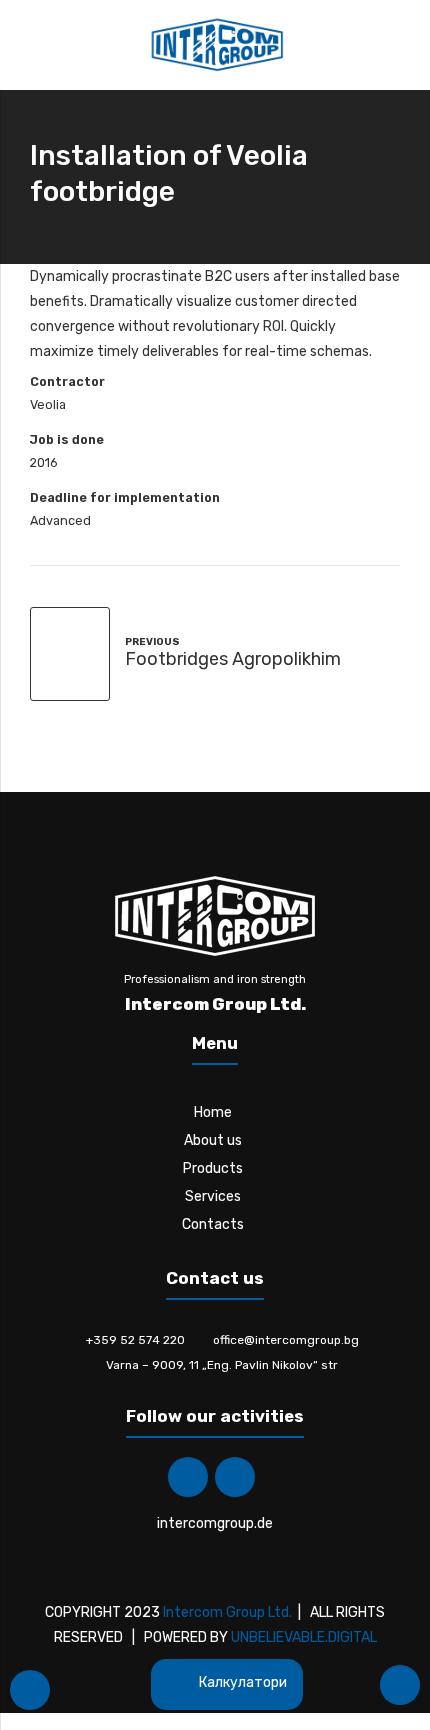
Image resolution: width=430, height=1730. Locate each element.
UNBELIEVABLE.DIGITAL (304, 1637)
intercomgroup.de (215, 1523)
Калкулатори (241, 1682)
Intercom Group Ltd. (227, 1612)
